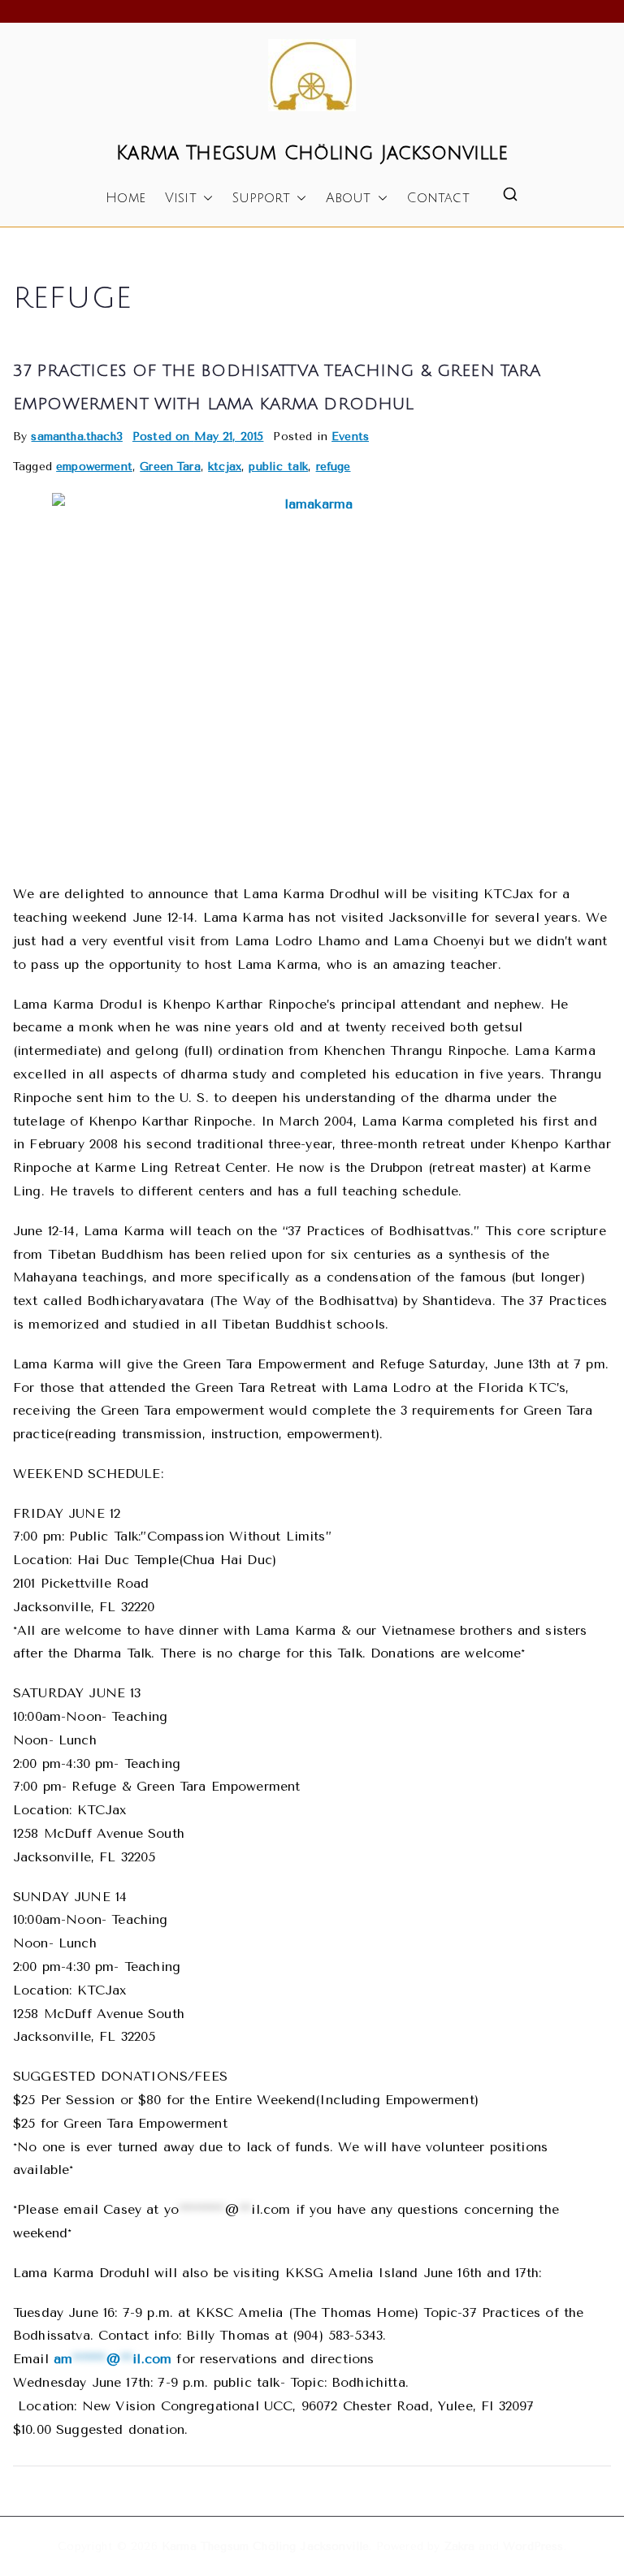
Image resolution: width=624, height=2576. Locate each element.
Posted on (198, 437)
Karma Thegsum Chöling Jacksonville (312, 153)
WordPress (533, 2546)
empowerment (94, 467)
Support (261, 198)
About (349, 198)
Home (126, 198)
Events (350, 437)
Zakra (460, 2546)
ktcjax (225, 467)
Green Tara (170, 467)
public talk (278, 467)
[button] (205, 199)
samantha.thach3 (76, 437)
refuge (334, 467)
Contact (438, 198)
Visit (181, 198)
